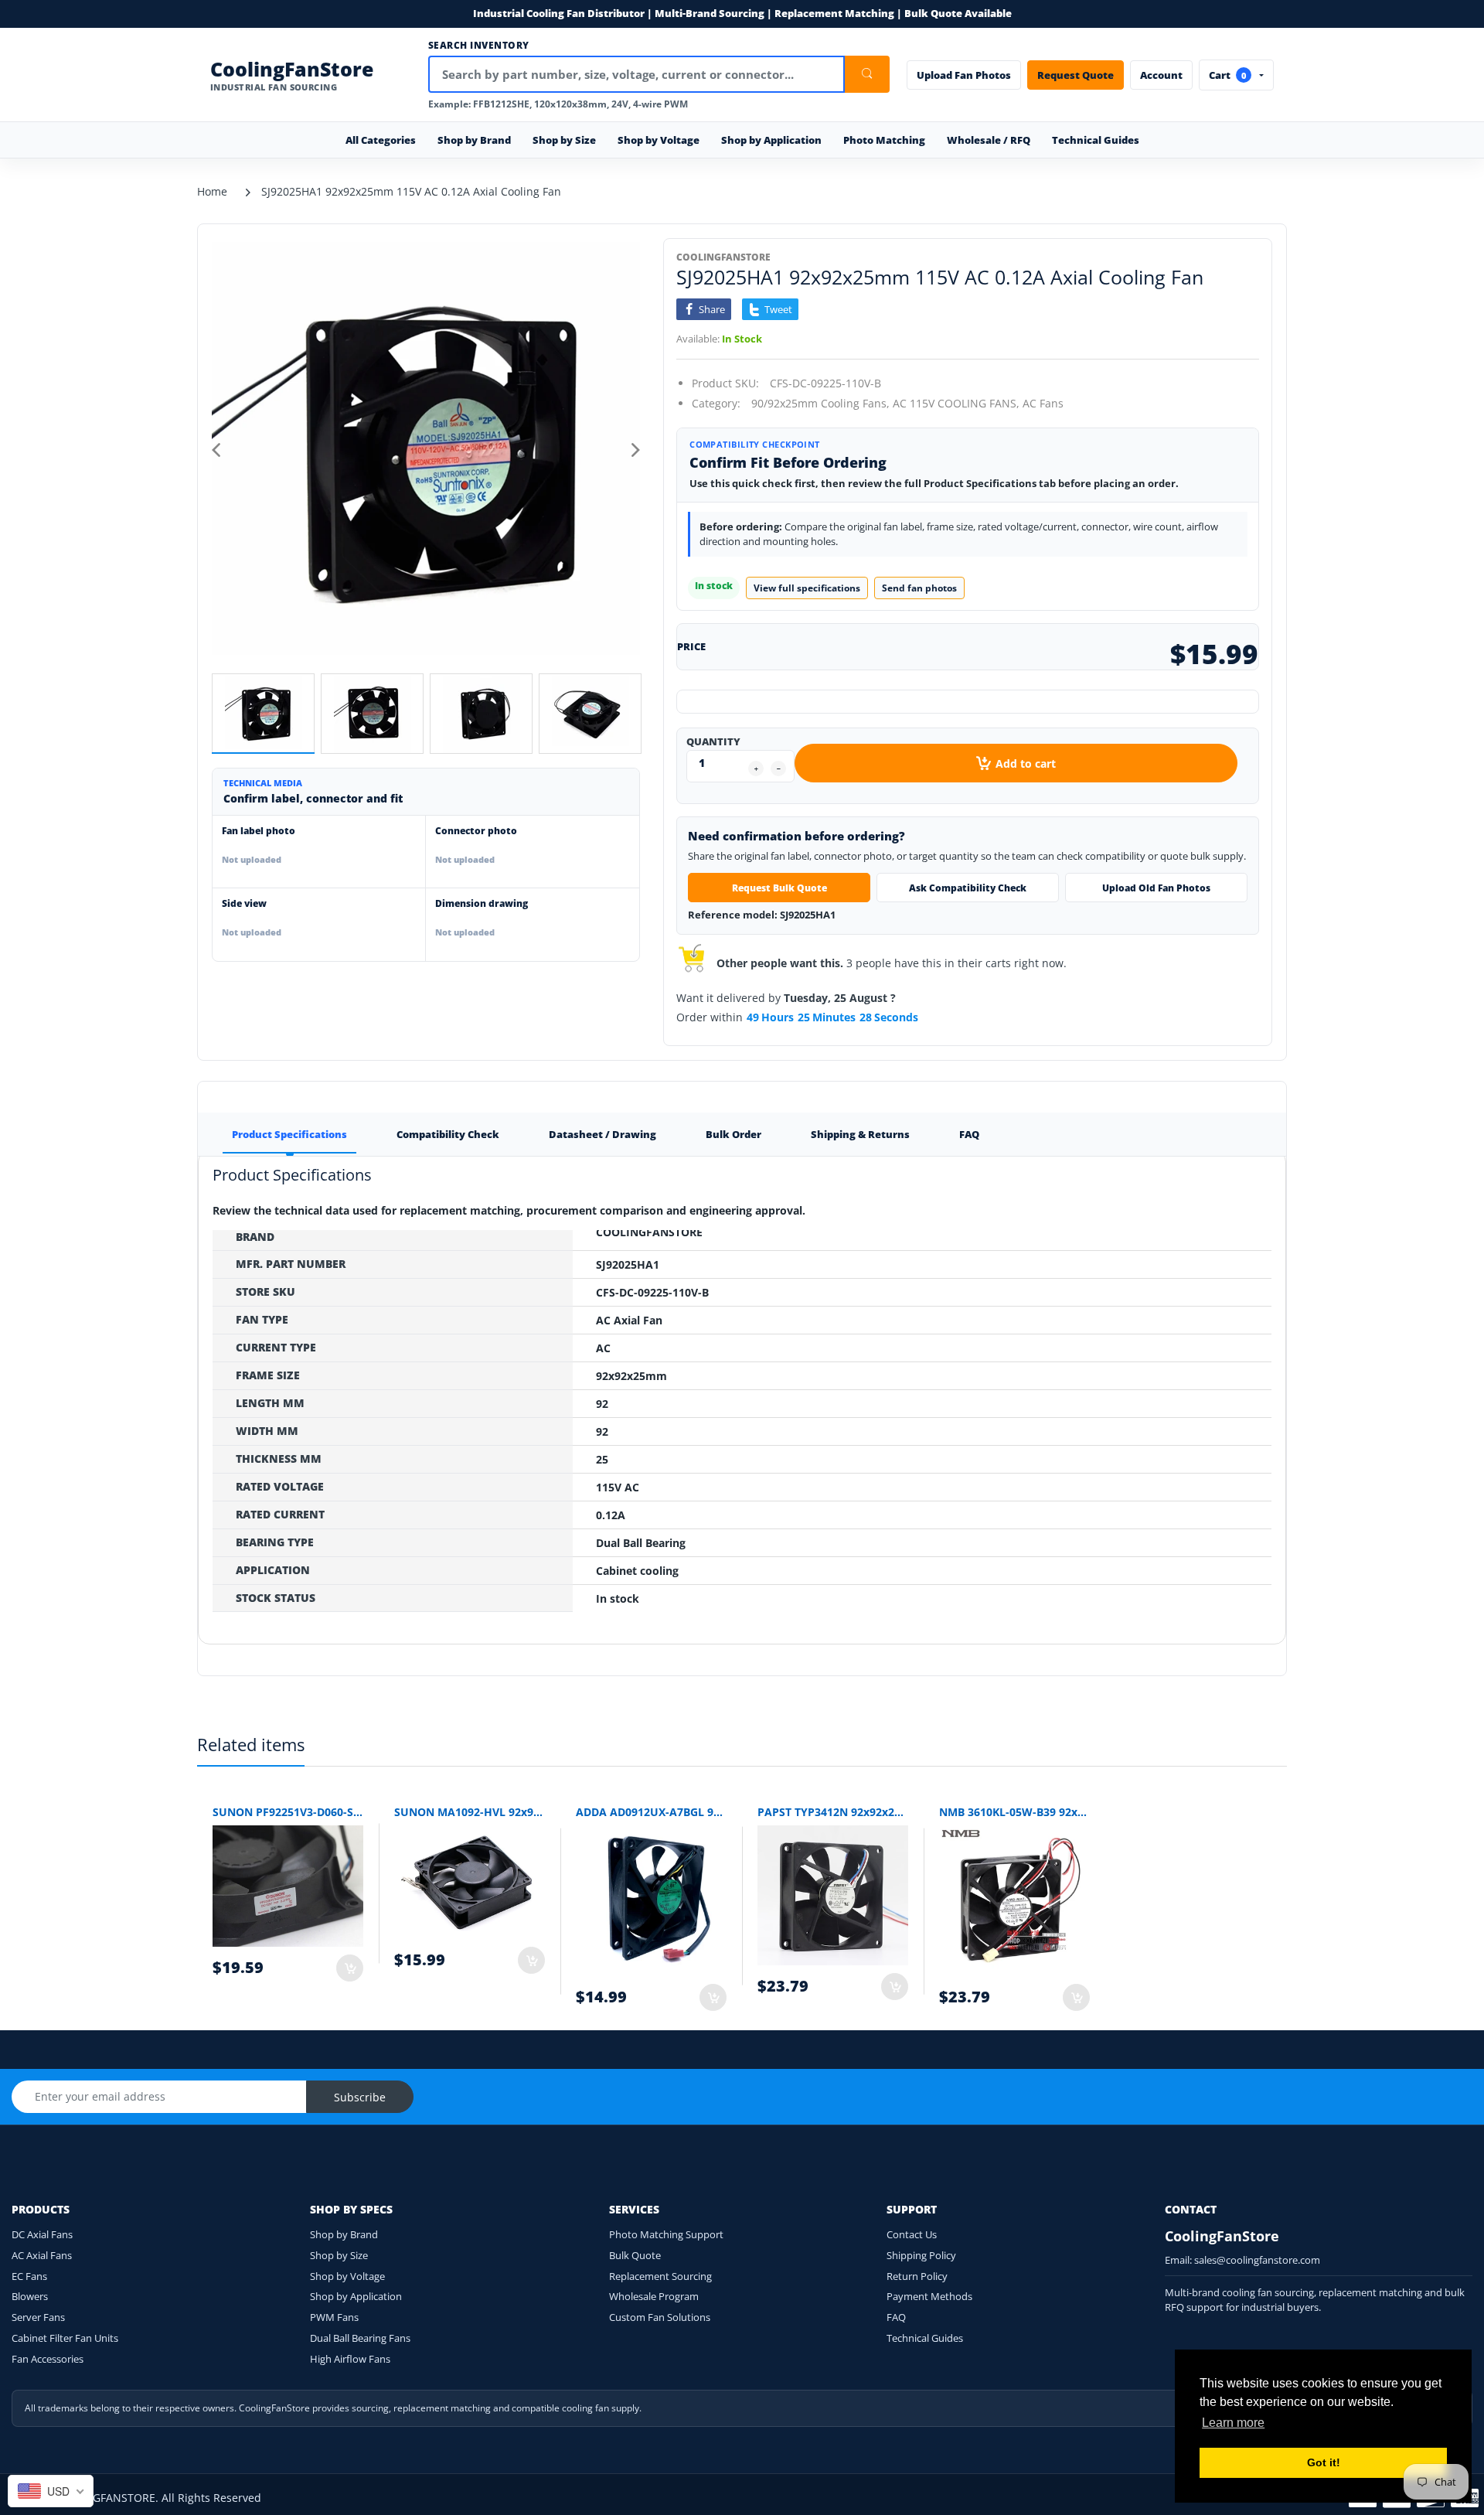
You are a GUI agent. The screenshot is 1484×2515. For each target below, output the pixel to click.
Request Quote (1076, 75)
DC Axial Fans (42, 2234)
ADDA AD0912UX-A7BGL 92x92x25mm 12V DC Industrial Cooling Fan (651, 1812)
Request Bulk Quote (779, 888)
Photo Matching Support (666, 2234)
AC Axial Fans (42, 2255)
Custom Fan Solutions (660, 2317)
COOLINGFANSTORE (723, 257)
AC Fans (1043, 403)
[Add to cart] (350, 1968)
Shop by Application (356, 2296)
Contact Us (912, 2234)
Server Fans (38, 2317)
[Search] (867, 74)
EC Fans (29, 2276)
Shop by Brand (344, 2234)
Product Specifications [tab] (289, 1134)
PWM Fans (334, 2317)
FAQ (896, 2317)
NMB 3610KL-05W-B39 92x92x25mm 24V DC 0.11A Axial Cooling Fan (1014, 1812)
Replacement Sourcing (660, 2276)
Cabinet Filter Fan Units (65, 2338)
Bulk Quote (635, 2255)
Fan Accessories (48, 2359)
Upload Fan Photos (964, 75)
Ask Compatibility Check (968, 888)
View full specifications (807, 588)
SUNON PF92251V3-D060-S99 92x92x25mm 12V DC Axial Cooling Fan (288, 1812)
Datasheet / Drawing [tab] (602, 1134)
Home (212, 191)
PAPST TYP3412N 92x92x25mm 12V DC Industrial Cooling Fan (833, 1812)
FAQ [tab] (969, 1134)
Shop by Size (339, 2255)
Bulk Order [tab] (733, 1134)
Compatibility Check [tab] (448, 1134)
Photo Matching (884, 140)
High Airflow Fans (350, 2359)
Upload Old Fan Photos (1156, 888)
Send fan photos (919, 588)
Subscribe (360, 2097)
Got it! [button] (1324, 2462)
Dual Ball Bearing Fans (360, 2338)
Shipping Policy (921, 2255)
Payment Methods (929, 2296)
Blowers (30, 2296)
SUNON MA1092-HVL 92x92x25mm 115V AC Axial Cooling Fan (470, 1812)
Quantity (713, 741)
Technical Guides (1096, 140)
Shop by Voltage (347, 2276)
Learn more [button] (1233, 2423)
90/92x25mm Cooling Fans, (820, 403)
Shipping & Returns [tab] (860, 1134)
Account (1161, 75)
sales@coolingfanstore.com (1257, 2260)
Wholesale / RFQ (989, 140)
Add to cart (1026, 763)
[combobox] (51, 2491)
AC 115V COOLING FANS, (956, 403)
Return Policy (917, 2276)
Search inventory (479, 46)
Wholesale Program (654, 2296)
